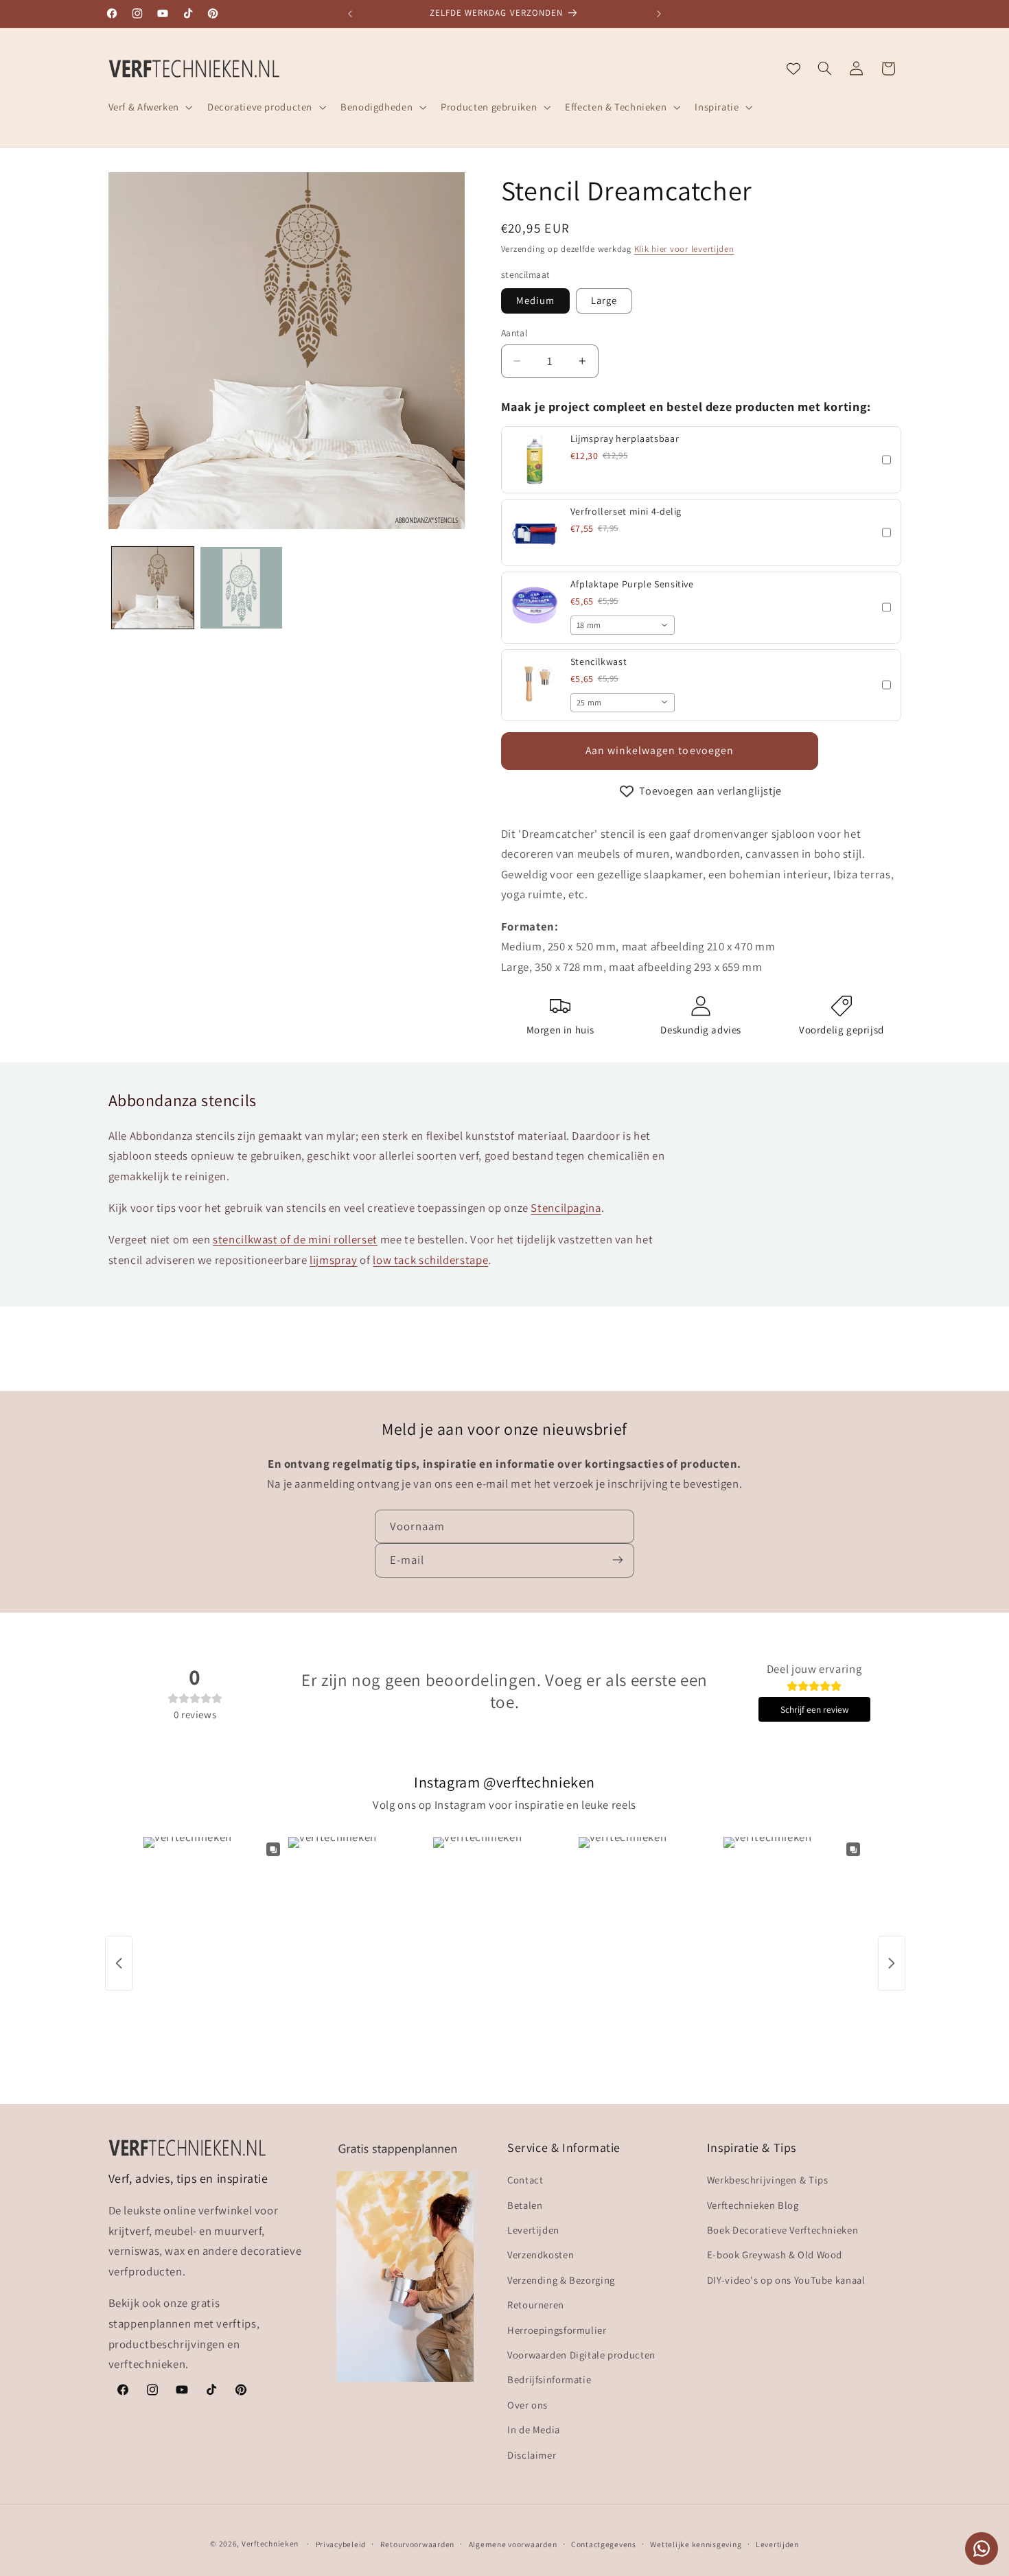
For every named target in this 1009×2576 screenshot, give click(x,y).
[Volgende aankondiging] (659, 14)
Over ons (527, 2405)
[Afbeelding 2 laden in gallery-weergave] (241, 588)
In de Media (534, 2430)
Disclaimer (532, 2455)
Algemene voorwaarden (513, 2544)
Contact (525, 2180)
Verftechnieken (270, 2543)
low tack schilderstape (430, 1260)
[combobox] (623, 625)
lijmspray (334, 1260)
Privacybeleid (341, 2544)
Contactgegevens (604, 2544)
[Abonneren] (618, 1560)
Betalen (525, 2205)
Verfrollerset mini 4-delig (626, 511)
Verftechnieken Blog (753, 2205)
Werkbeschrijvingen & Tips (768, 2180)
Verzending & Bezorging (561, 2280)
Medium (535, 300)
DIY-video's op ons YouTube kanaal (786, 2280)
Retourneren (536, 2305)
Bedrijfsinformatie (549, 2380)
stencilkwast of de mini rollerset (295, 1239)
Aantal (514, 333)
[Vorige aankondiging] (350, 14)
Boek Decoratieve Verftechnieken (783, 2230)
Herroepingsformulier (557, 2330)
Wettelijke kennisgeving (696, 2544)
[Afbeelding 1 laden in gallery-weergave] (153, 588)
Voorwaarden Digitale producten (581, 2355)
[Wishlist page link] (793, 69)
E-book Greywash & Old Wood (775, 2255)
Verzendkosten (541, 2255)
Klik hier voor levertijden (684, 249)
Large (604, 300)
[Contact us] (982, 2549)
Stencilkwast (599, 661)
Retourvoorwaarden (418, 2544)
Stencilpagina (566, 1208)
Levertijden (533, 2230)
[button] (149, 107)
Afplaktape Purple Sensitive (632, 584)
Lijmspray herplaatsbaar (625, 438)
